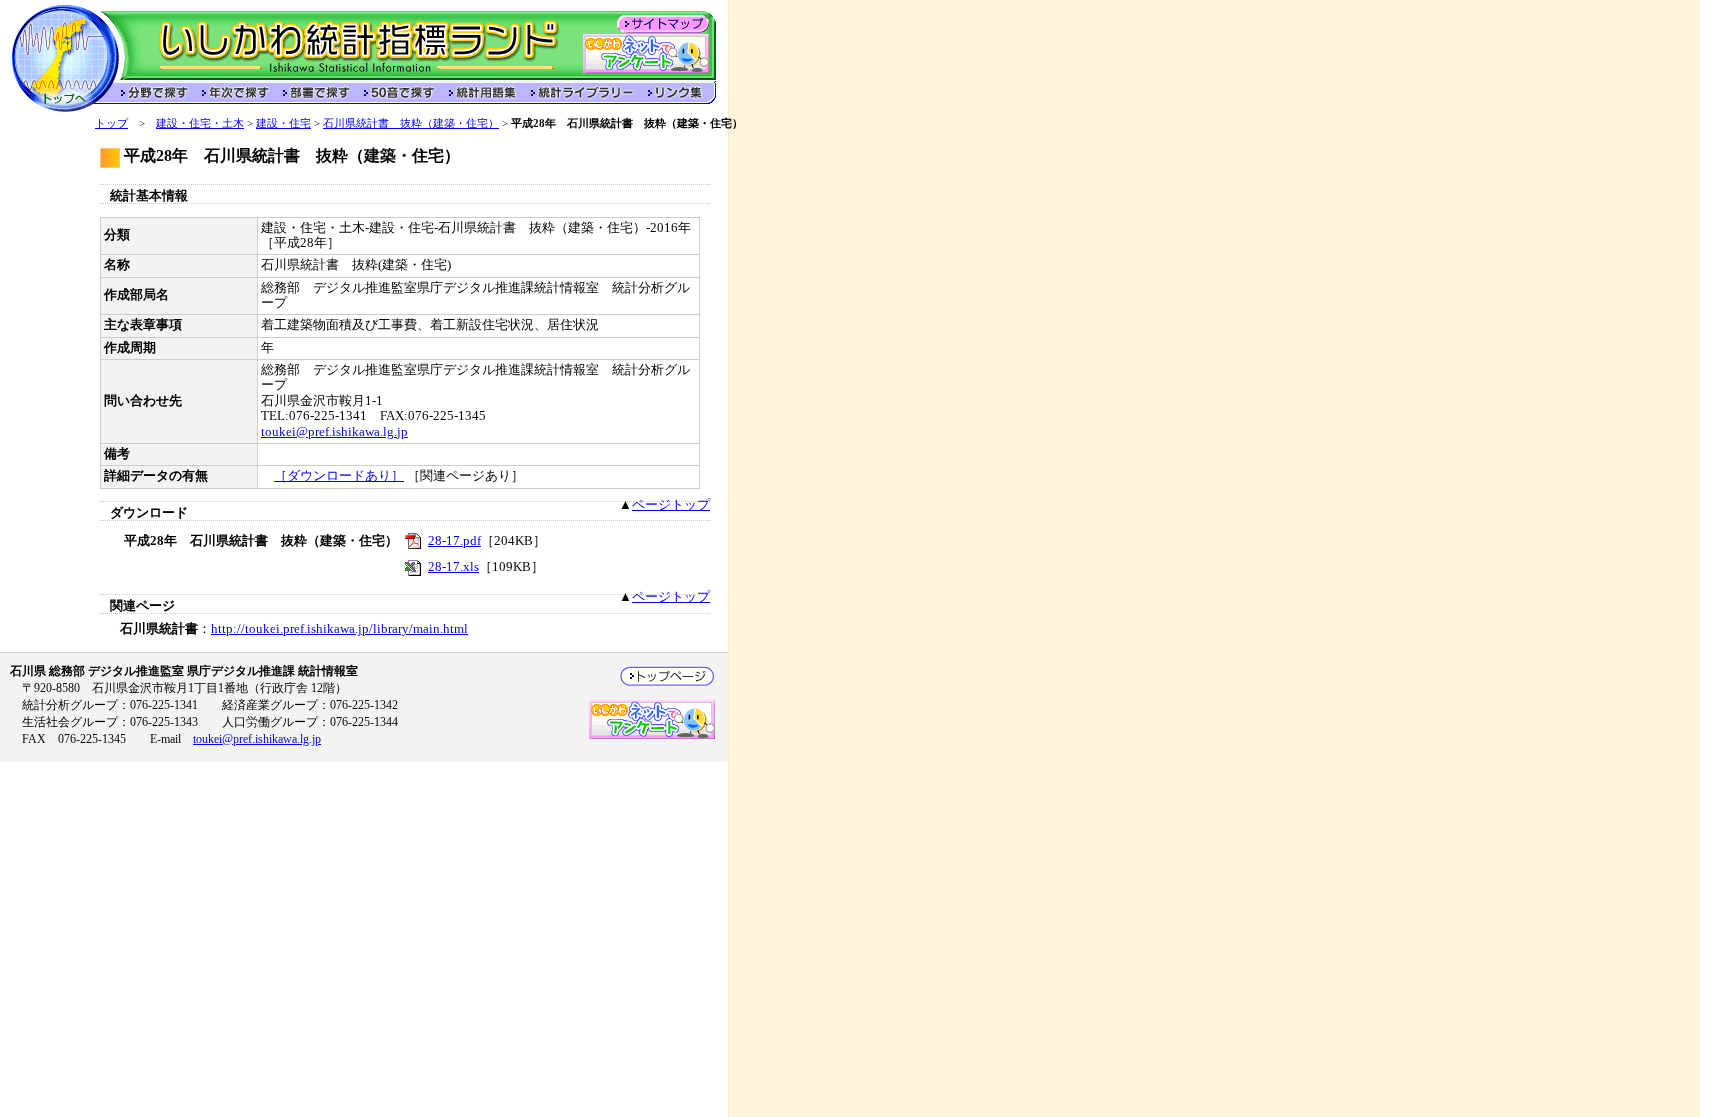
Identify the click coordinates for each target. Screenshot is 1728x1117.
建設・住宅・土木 (200, 123)
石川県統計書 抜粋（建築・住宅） (411, 123)
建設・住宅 (283, 123)
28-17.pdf (454, 541)
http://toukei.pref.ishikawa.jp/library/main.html (339, 629)
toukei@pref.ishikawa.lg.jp (334, 432)
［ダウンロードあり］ (339, 476)
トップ (111, 123)
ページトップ (671, 505)
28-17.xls (453, 567)
